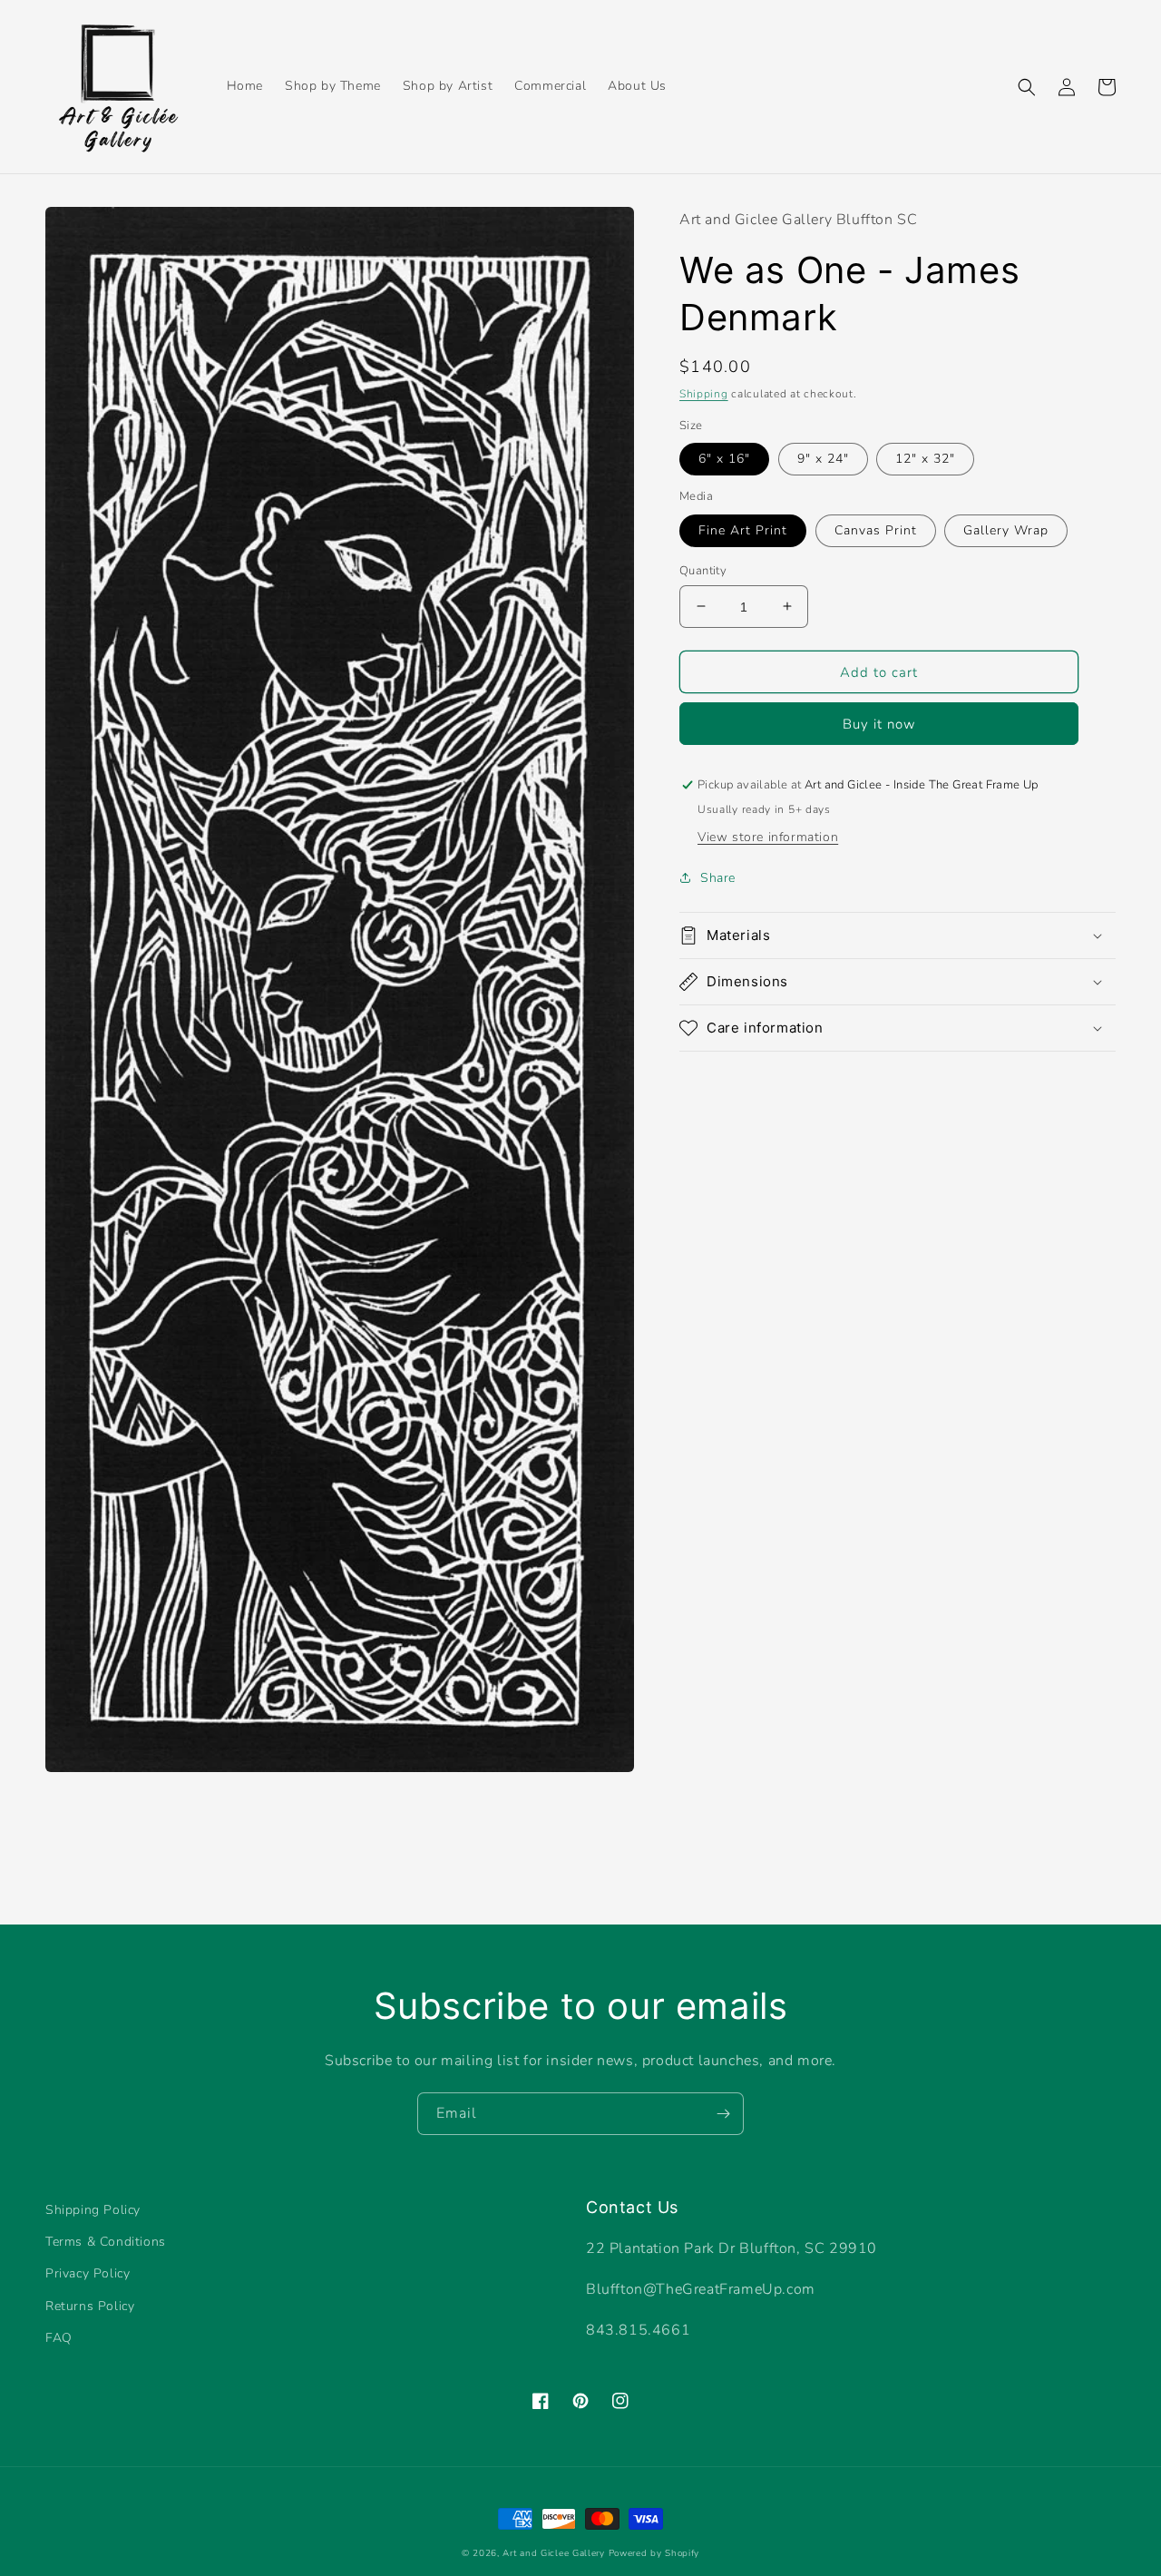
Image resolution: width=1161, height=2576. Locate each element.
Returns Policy (90, 2306)
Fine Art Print (743, 529)
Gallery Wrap (1006, 529)
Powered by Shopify (654, 2553)
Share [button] (718, 878)
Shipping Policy (93, 2210)
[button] (1027, 87)
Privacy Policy (88, 2273)
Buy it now (879, 724)
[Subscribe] (723, 2114)
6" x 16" (724, 459)
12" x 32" (925, 459)
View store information (768, 837)
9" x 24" (823, 459)
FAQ (59, 2338)
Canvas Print (876, 529)
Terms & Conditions (106, 2242)
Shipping (704, 394)
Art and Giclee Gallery (553, 2553)
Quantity (703, 570)
